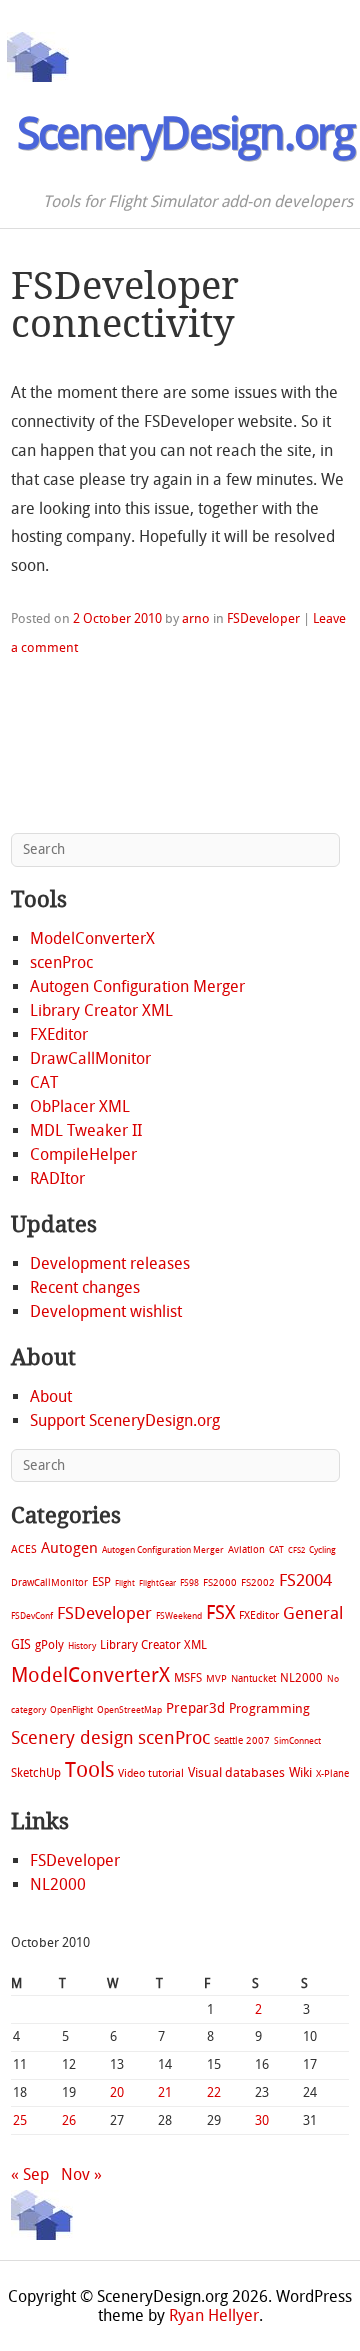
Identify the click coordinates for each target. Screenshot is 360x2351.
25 (20, 2120)
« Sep (30, 2174)
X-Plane (332, 1773)
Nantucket (253, 1678)
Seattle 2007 (242, 1741)
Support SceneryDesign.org (125, 1420)
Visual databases (236, 1772)
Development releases (110, 1263)
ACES (24, 1549)
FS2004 (305, 1580)
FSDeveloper (263, 618)
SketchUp (36, 1773)
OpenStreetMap (129, 1709)
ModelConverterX (92, 938)
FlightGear (157, 1583)
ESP (101, 1582)
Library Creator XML (101, 1010)
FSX (220, 1612)
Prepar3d (195, 1708)
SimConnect (297, 1741)
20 (117, 2092)
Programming (269, 1708)
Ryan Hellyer (214, 2315)
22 (214, 2092)
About (51, 1396)
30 (262, 2120)
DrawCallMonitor (90, 1058)
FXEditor (59, 1034)
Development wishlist (106, 1311)
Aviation (246, 1549)
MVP (216, 1678)
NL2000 (301, 1678)
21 (165, 2092)
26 (69, 2120)
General (313, 1613)
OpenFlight (71, 1710)
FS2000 (220, 1582)
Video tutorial (151, 1773)
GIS (21, 1644)
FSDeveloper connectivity (125, 305)
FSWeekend (179, 1616)
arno (196, 618)
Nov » (81, 2174)
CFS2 (296, 1550)
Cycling (322, 1549)
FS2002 (258, 1582)
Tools (89, 1770)
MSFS (188, 1678)
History (82, 1646)
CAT (44, 1082)
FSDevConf (32, 1616)
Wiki (300, 1772)
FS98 (189, 1582)
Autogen (69, 1548)
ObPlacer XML (80, 1106)
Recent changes (85, 1287)
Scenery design (72, 1738)
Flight (125, 1583)
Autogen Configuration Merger (137, 986)
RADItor (57, 1178)
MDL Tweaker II (86, 1130)
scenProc (61, 962)
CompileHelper (83, 1154)
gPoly (49, 1645)
